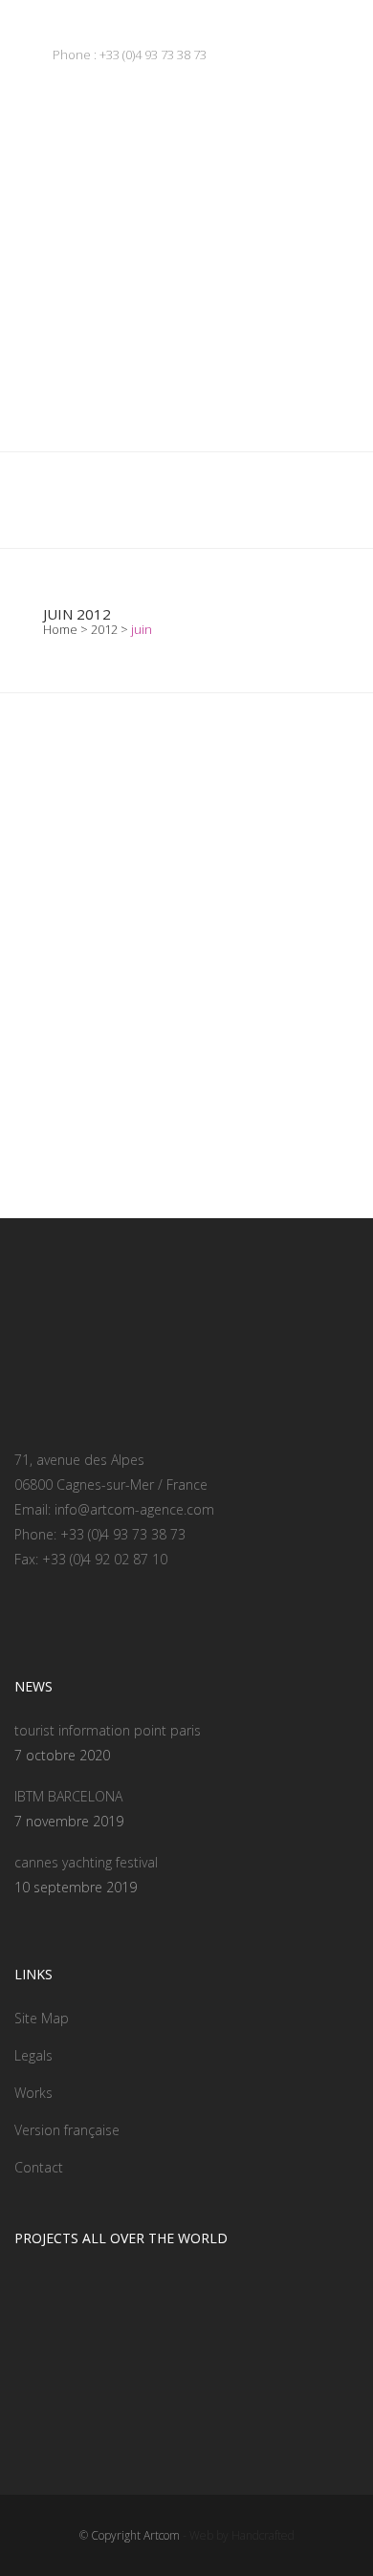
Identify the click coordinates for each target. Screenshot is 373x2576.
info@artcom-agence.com (134, 1509)
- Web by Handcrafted (237, 2535)
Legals (33, 2055)
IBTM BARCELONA (68, 1796)
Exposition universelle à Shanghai (184, 1088)
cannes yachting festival (86, 1862)
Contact (39, 2167)
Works (33, 2093)
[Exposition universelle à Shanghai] (186, 981)
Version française (67, 2130)
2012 (104, 629)
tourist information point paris (108, 1730)
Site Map (42, 2018)
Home (60, 629)
